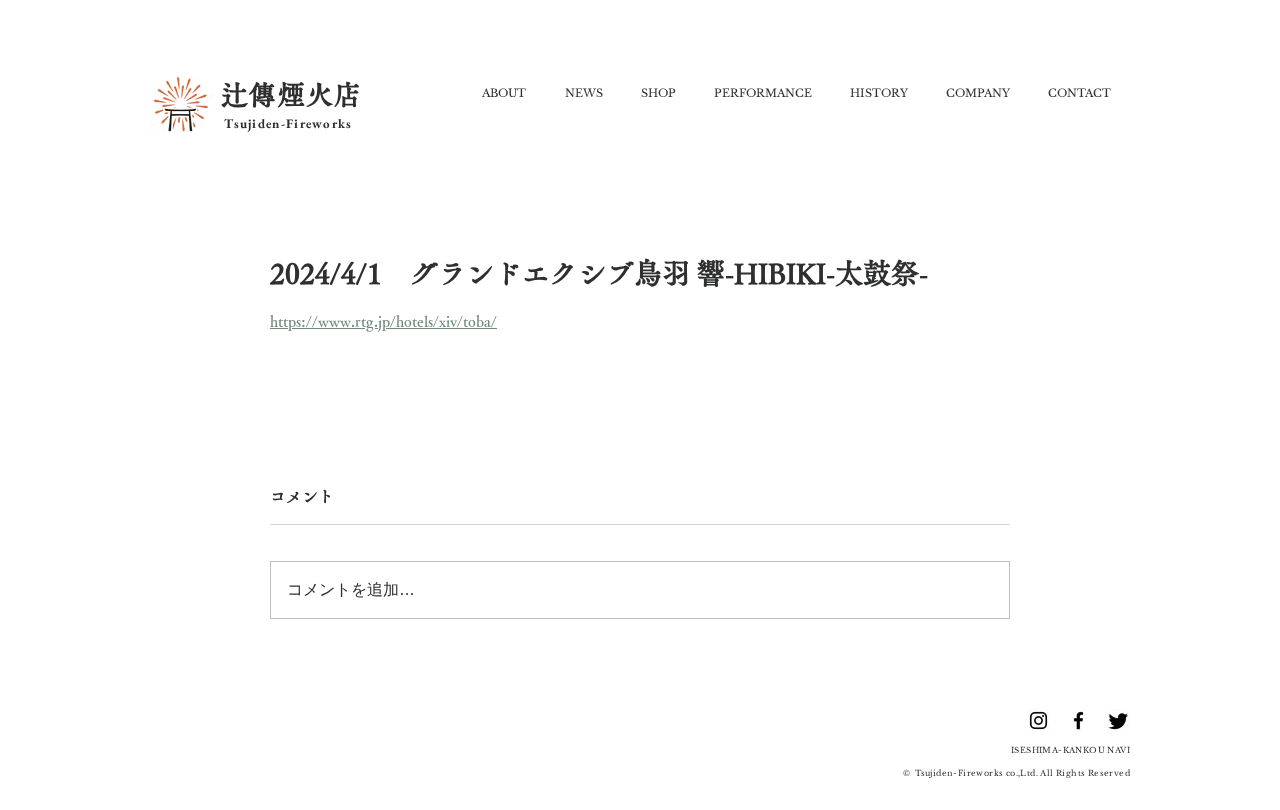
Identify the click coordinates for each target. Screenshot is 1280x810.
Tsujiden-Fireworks (286, 123)
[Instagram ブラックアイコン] (1038, 720)
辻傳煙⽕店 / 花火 (1099, 786)
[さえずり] (1118, 720)
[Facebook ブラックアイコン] (1078, 720)
